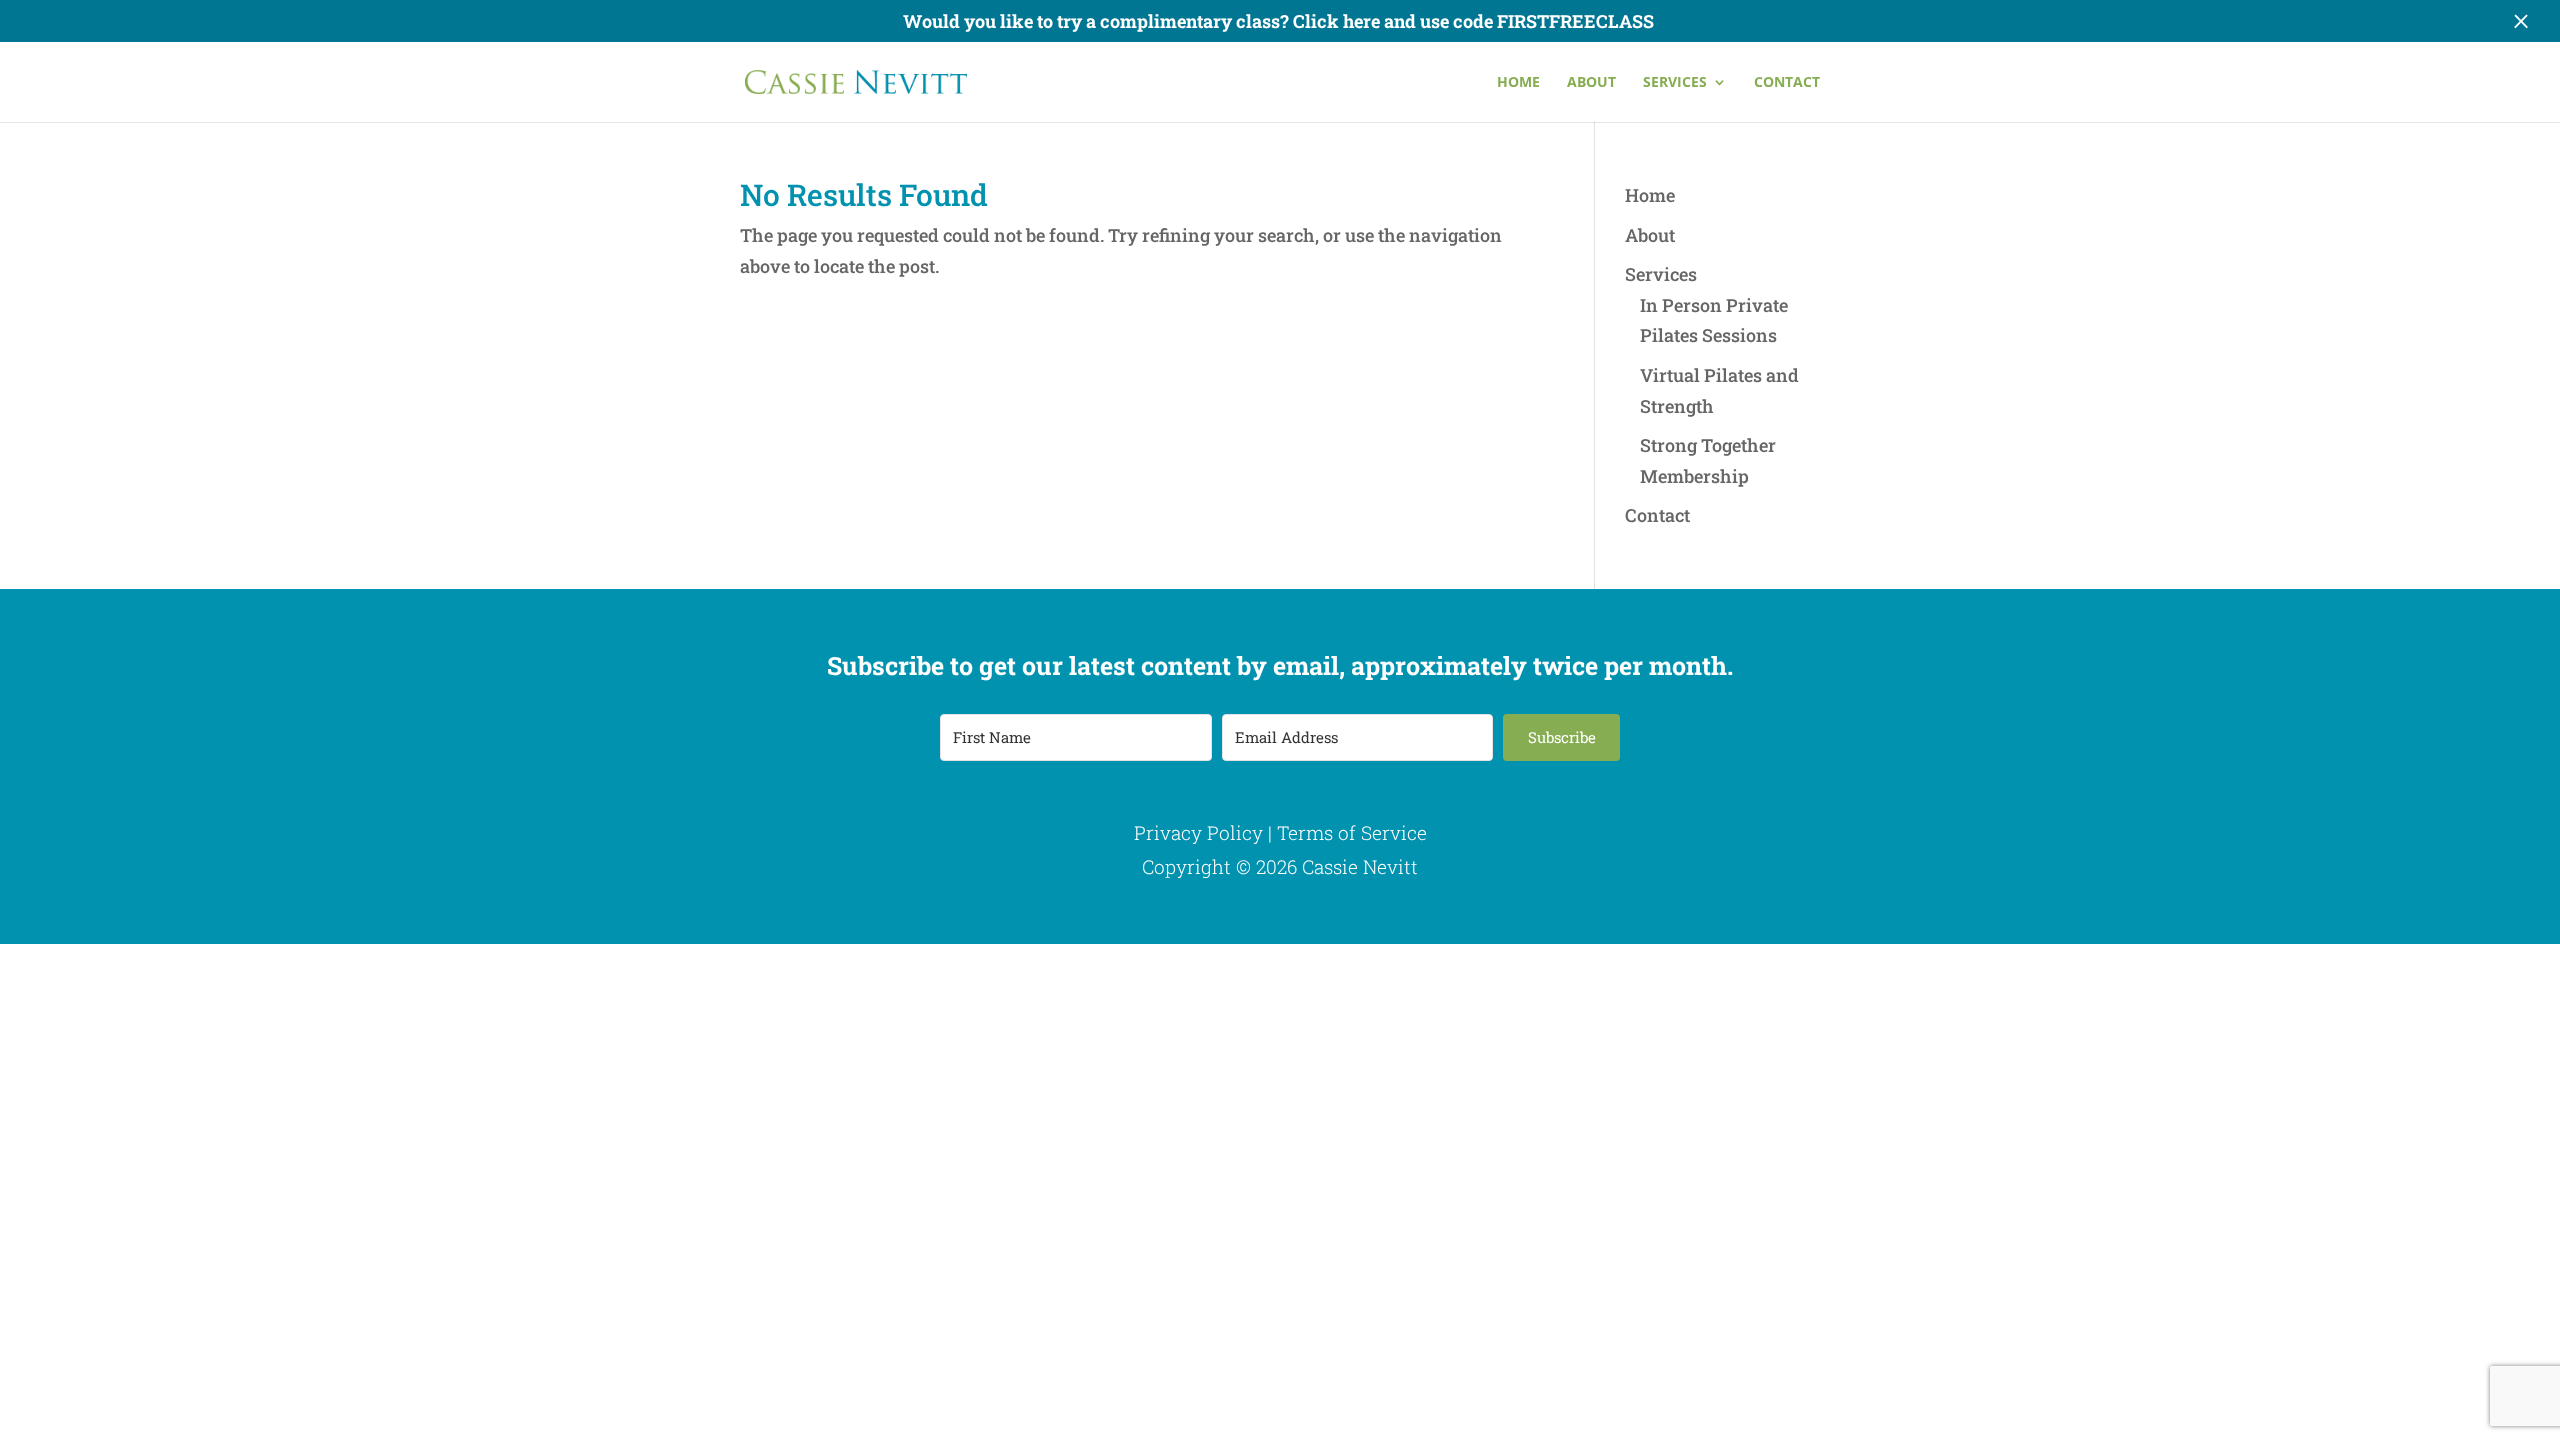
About (1591, 83)
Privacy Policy (1198, 832)
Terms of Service (1352, 832)
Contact (1787, 83)
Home (1518, 83)
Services (1675, 83)
